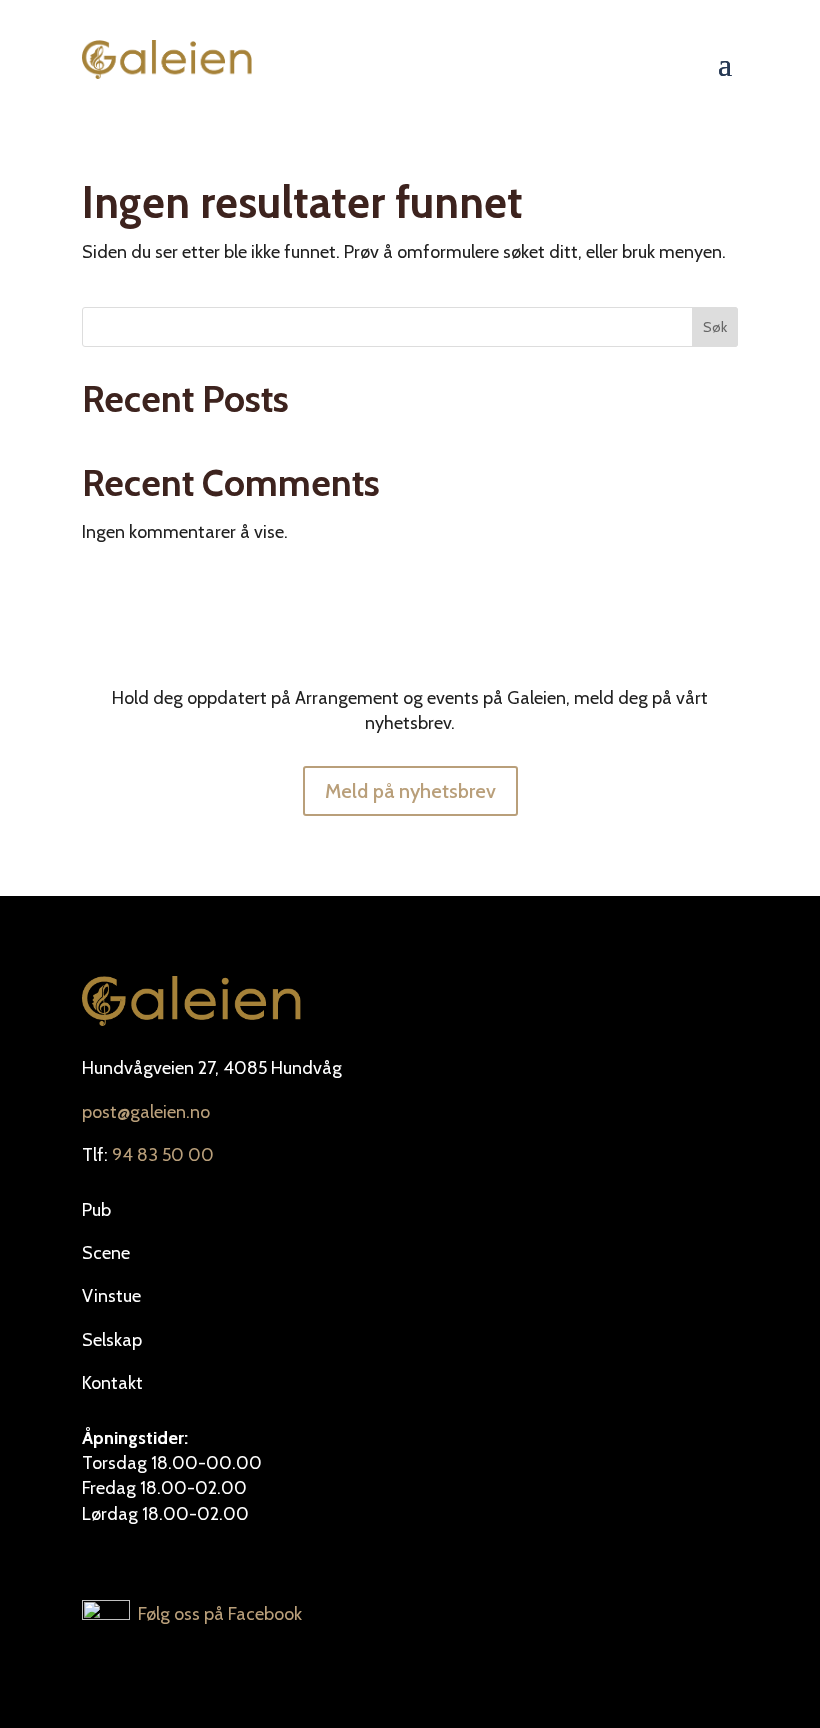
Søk (715, 327)
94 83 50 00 (163, 1155)
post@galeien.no (146, 1112)
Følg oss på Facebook (216, 1614)
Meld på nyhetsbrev (410, 791)
